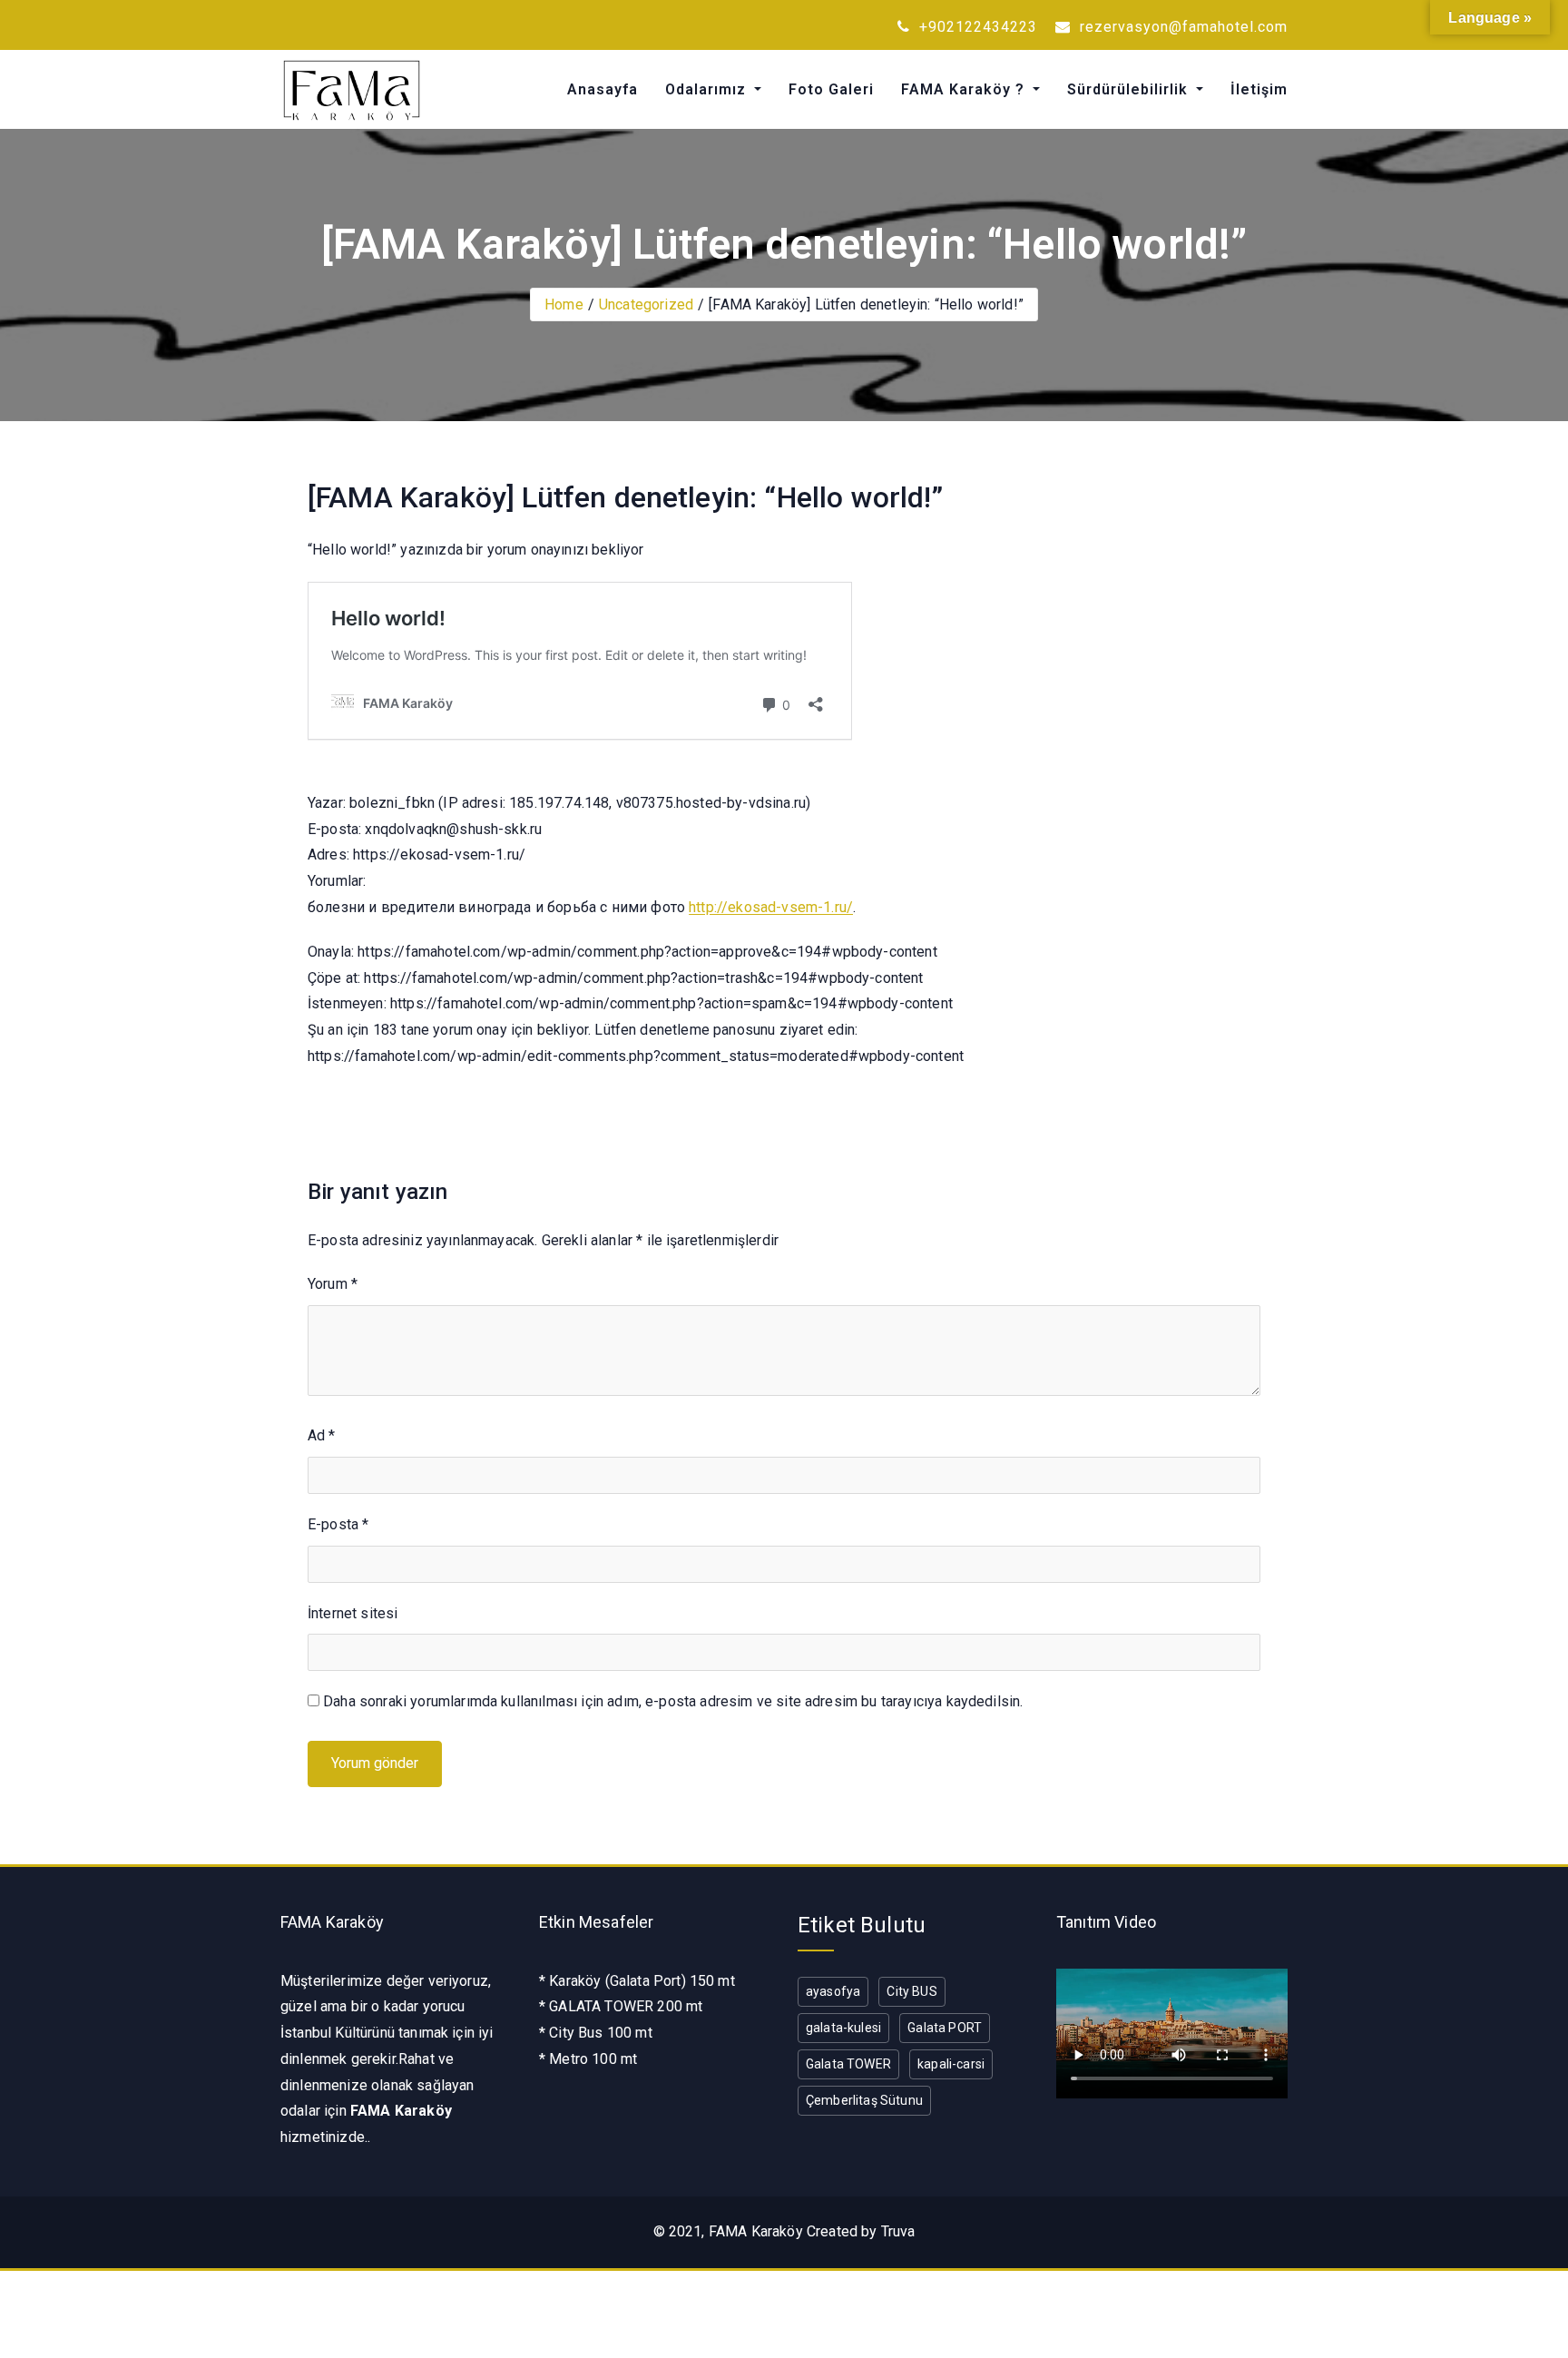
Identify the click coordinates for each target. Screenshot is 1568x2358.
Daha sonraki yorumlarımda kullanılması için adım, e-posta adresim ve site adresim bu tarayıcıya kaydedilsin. (673, 1701)
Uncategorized (646, 305)
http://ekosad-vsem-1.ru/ (771, 907)
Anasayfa (603, 89)
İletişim (1259, 89)
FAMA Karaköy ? (965, 89)
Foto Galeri (831, 89)
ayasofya (833, 1991)
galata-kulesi (843, 2028)
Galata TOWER (848, 2064)
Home (564, 305)
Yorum (333, 1284)
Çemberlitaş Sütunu (864, 2100)
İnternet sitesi (353, 1613)
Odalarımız (708, 89)
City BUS (911, 1991)
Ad (322, 1435)
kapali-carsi (951, 2064)
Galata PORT (945, 2028)
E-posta (338, 1524)
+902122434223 (976, 27)
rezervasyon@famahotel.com (1181, 27)
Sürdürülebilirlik (1130, 89)
